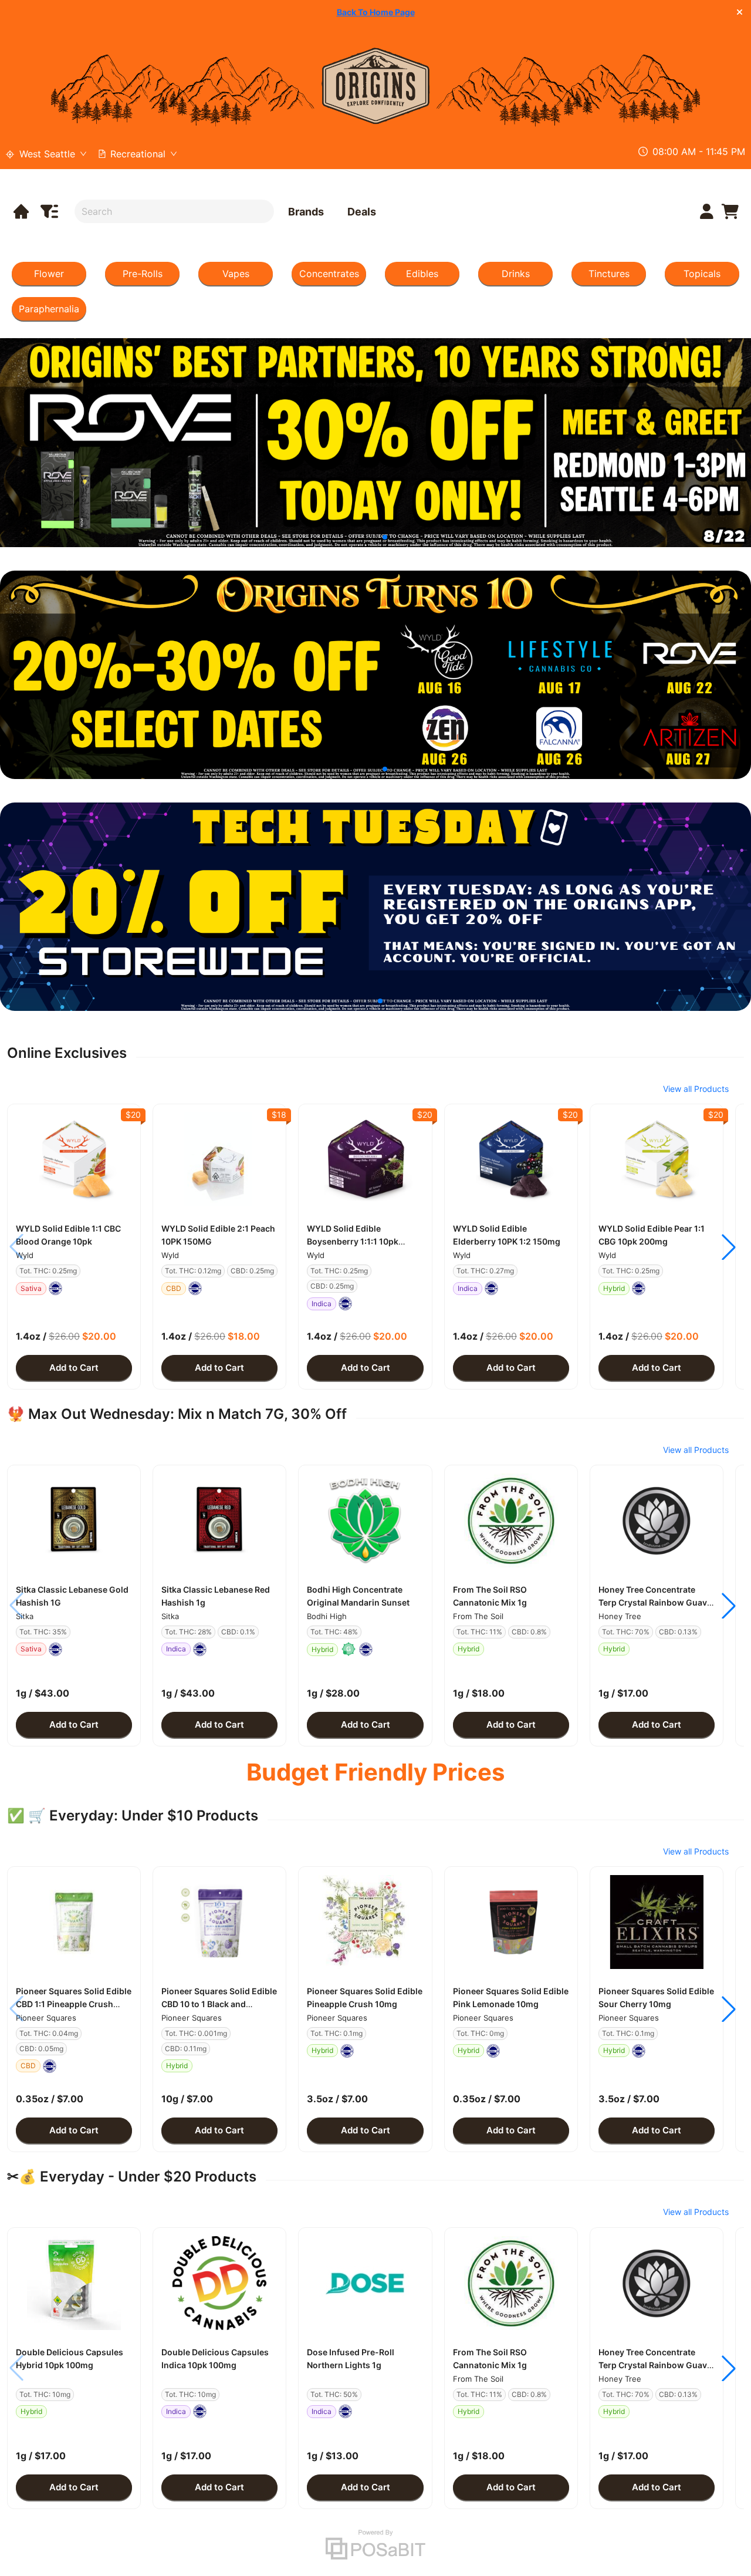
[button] (74, 1159)
